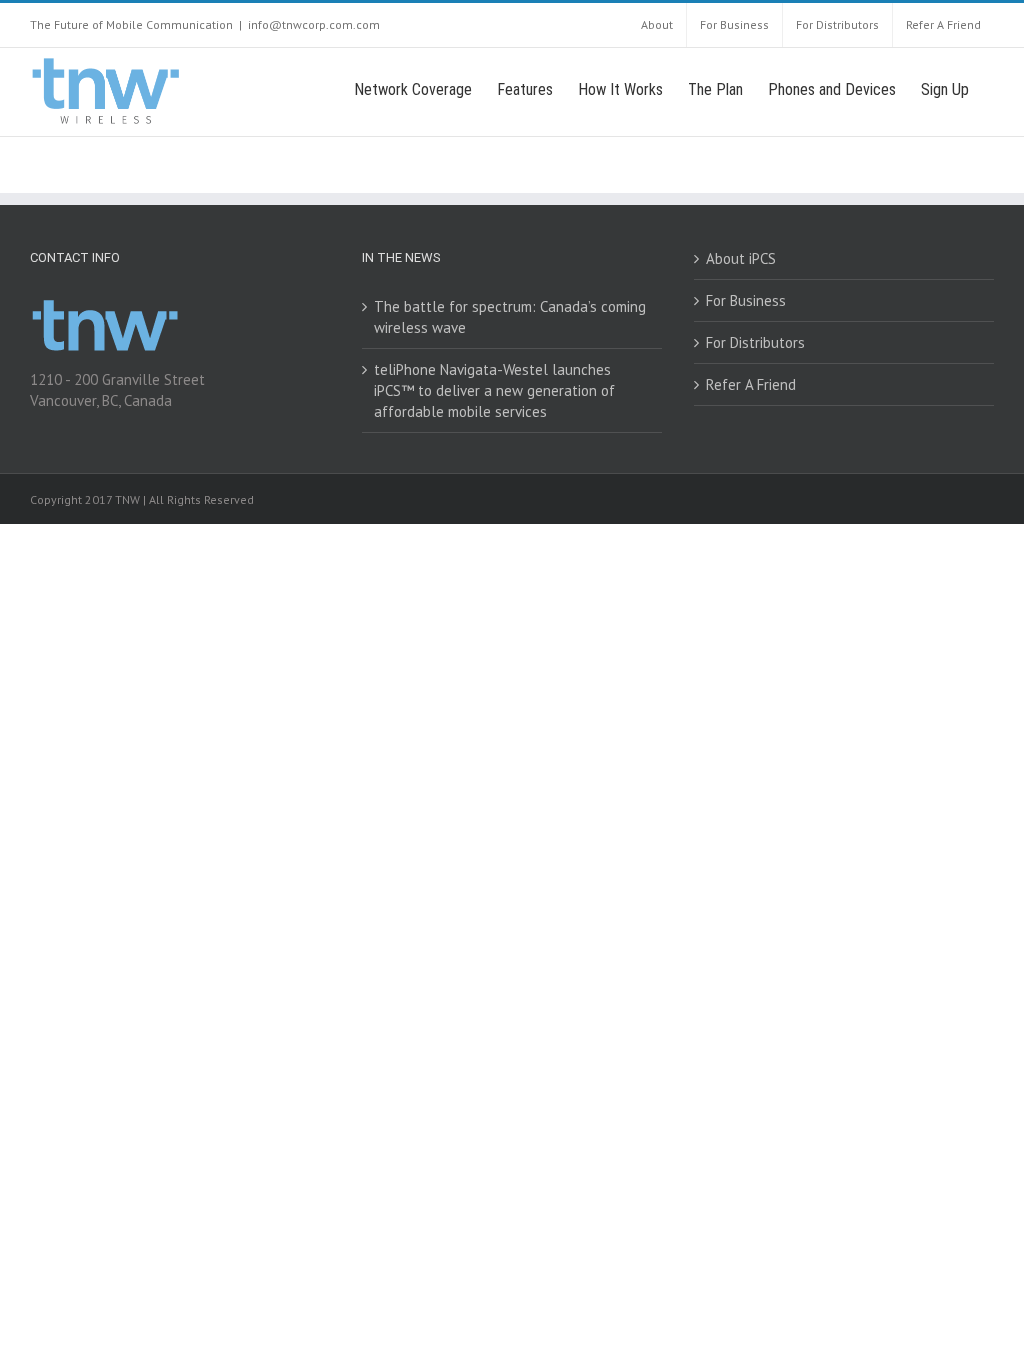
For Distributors (755, 342)
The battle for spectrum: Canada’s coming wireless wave (510, 317)
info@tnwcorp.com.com (314, 24)
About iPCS (741, 258)
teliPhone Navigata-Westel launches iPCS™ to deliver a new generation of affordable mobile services (494, 390)
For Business (746, 300)
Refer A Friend (751, 384)
